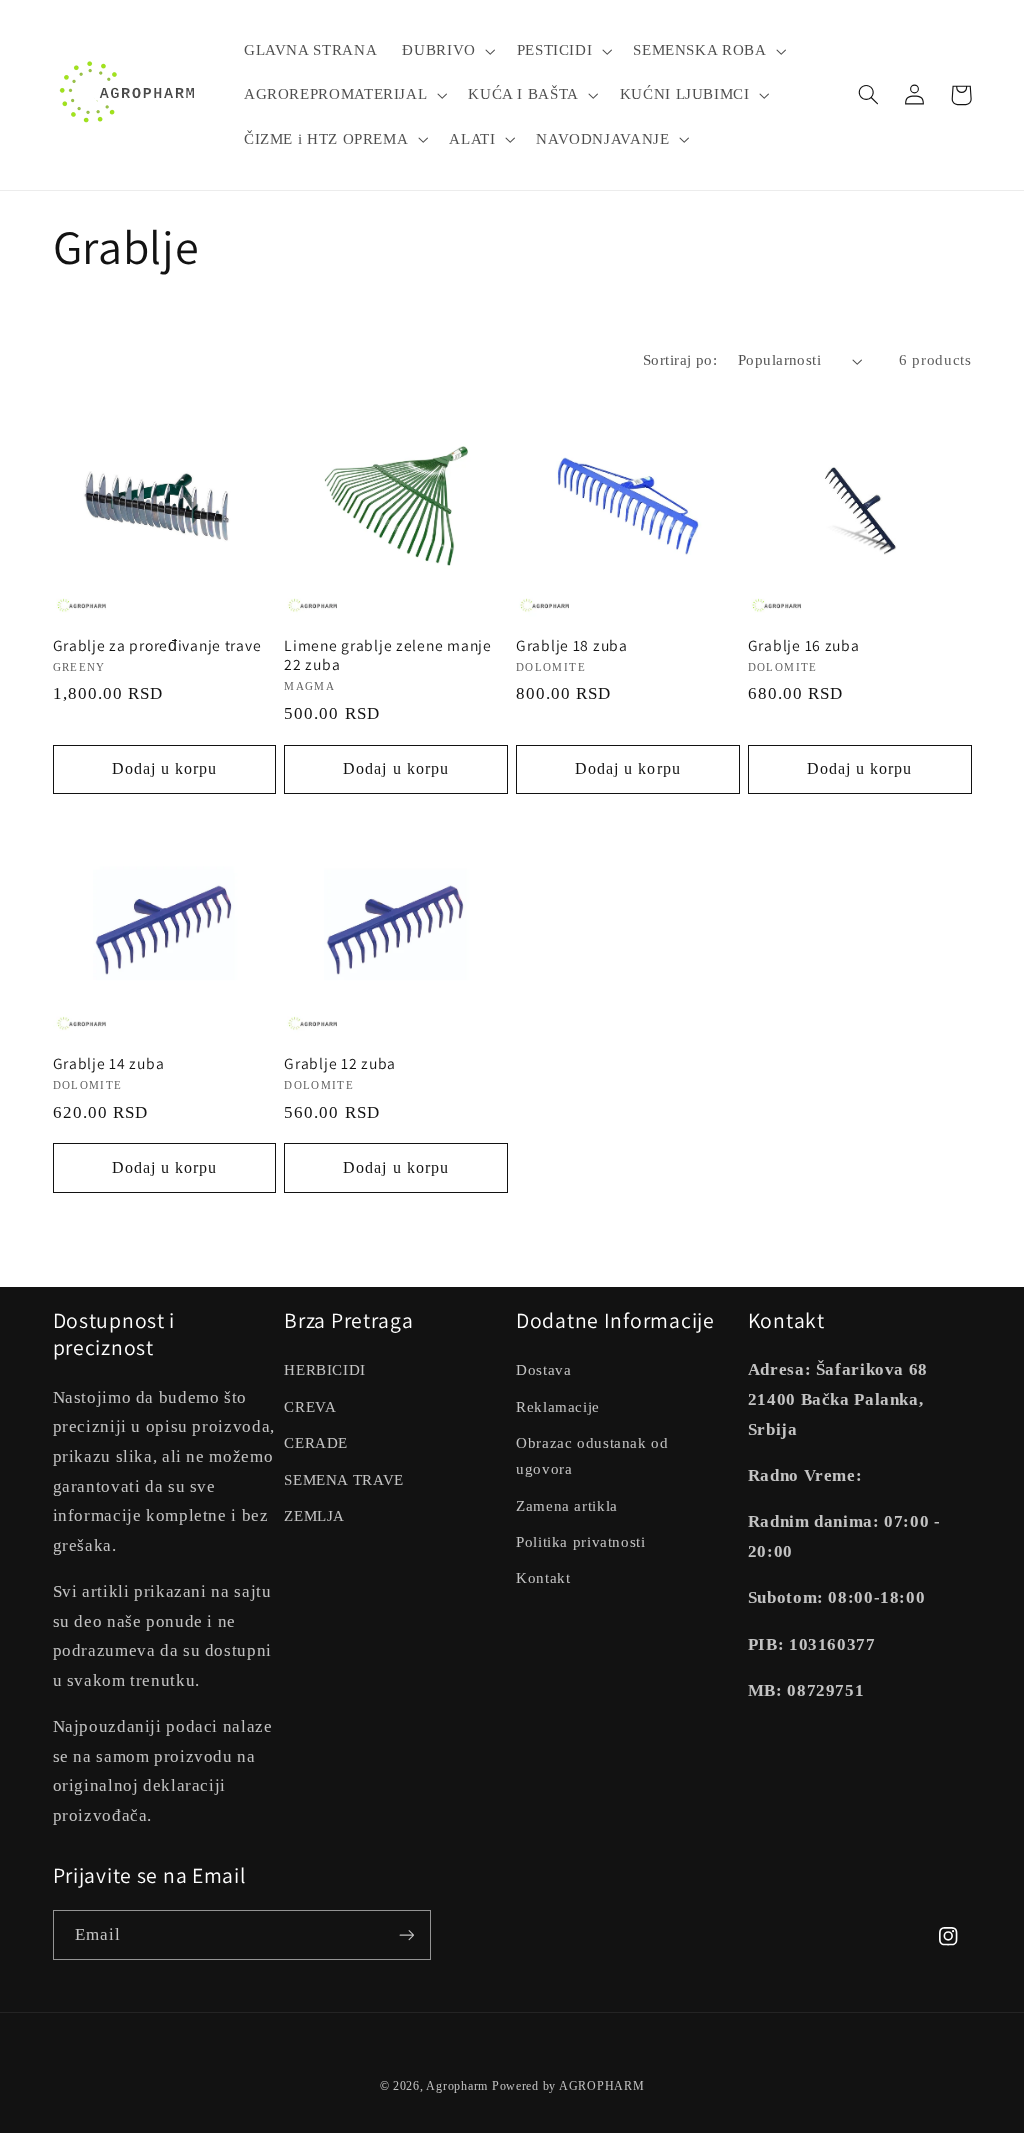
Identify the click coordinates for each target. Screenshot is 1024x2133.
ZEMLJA (314, 1516)
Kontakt (543, 1578)
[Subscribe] (406, 1934)
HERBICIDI (325, 1370)
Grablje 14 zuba (109, 1063)
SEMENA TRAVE (344, 1480)
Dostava (543, 1370)
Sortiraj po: (680, 360)
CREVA (310, 1407)
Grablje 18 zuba (572, 645)
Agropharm (457, 2086)
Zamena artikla (567, 1506)
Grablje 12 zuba (340, 1063)
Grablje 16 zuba (804, 645)
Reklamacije (558, 1407)
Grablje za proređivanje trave (157, 645)
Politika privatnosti (581, 1542)
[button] (447, 51)
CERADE (316, 1443)
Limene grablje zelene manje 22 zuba (387, 655)
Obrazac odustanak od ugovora (592, 1456)
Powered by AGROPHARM (568, 2086)
